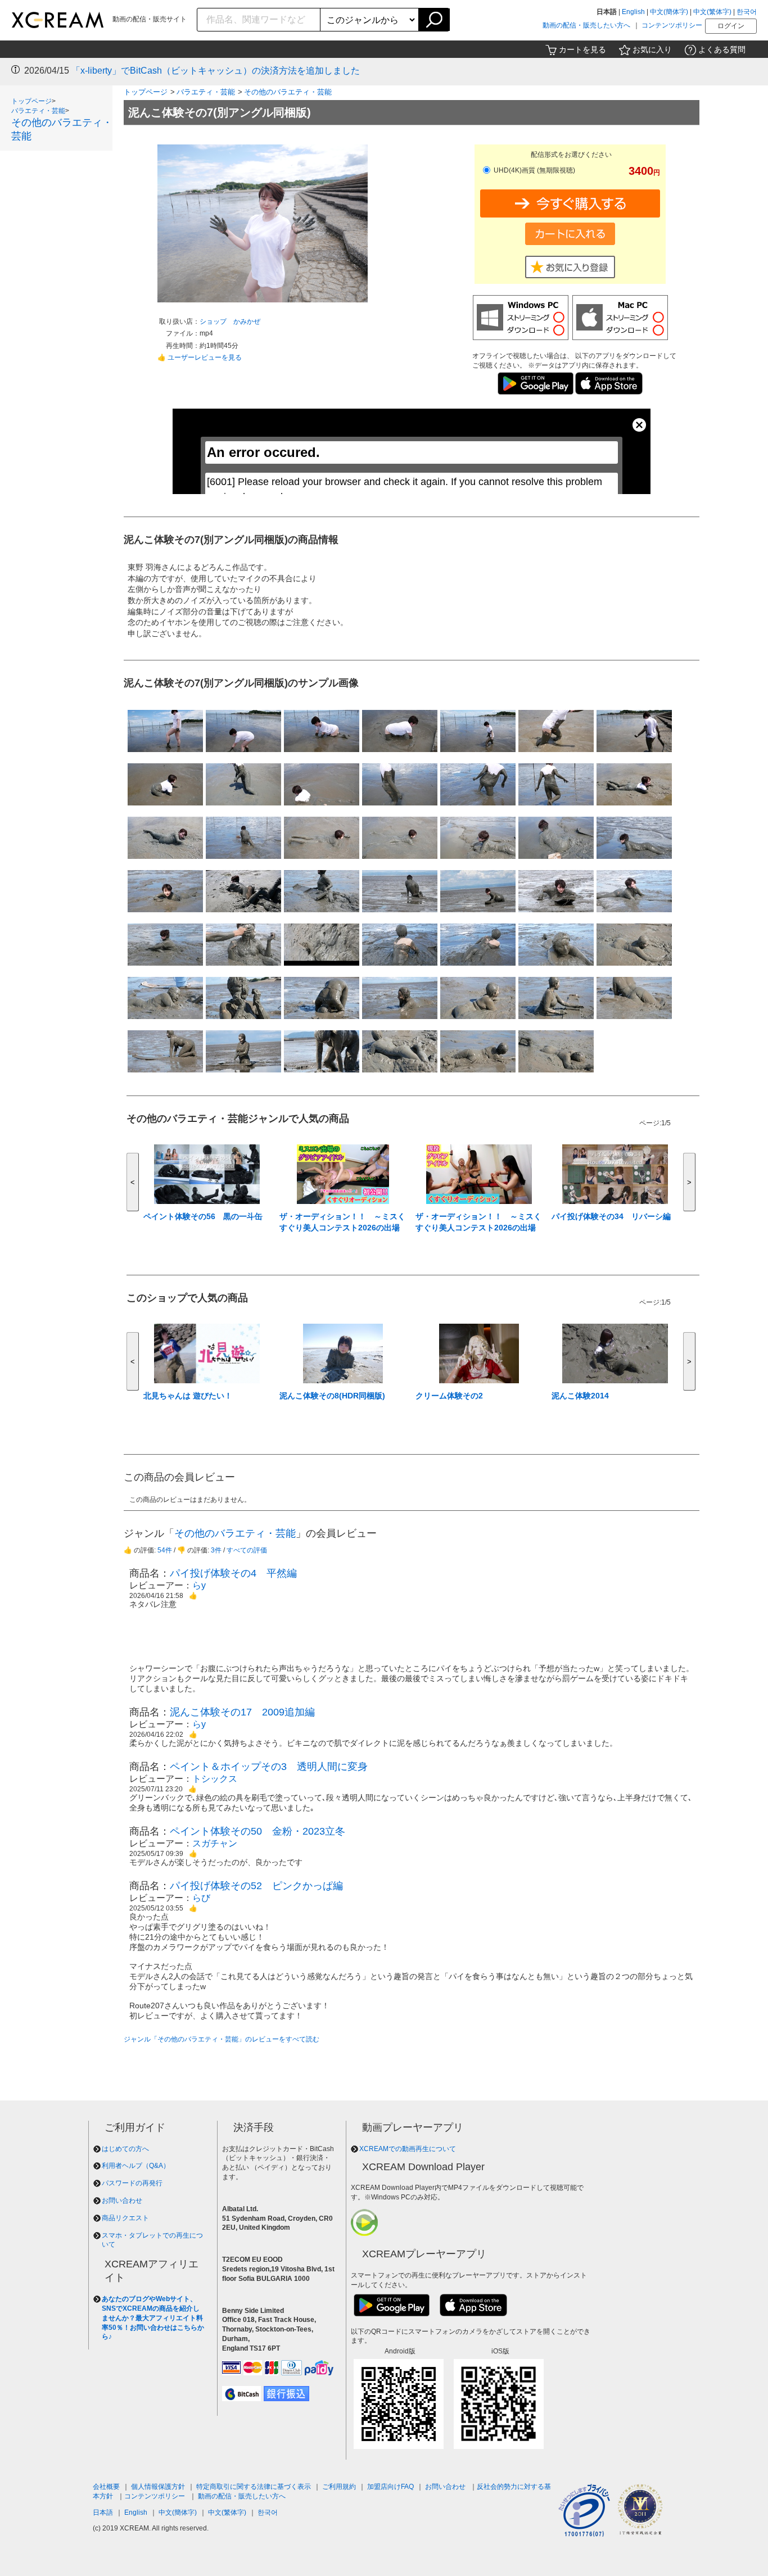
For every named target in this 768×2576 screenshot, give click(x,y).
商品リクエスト (125, 2218)
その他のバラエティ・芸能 (288, 92)
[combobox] (259, 20)
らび (201, 1898)
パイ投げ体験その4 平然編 (233, 1573)
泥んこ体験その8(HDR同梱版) (332, 1396)
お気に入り (652, 49)
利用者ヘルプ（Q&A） (136, 2166)
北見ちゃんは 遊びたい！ (188, 1396)
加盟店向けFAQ (390, 2487)
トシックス (215, 1779)
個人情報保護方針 (158, 2487)
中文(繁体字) (712, 12)
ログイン (731, 26)
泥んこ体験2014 (580, 1396)
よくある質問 (722, 49)
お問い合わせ (122, 2201)
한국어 (747, 12)
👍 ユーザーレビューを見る (200, 357)
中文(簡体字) (669, 12)
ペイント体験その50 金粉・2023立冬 (257, 1831)
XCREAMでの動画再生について (408, 2149)
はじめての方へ (125, 2149)
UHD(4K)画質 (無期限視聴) (534, 170)
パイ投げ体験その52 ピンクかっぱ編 (256, 1886)
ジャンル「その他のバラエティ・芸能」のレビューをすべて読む (222, 2039)
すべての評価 (247, 1550)
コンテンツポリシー (672, 25)
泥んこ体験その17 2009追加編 (242, 1712)
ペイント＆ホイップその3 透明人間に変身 (269, 1767)
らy (199, 1585)
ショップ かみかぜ (230, 322)
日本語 (103, 2512)
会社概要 (106, 2487)
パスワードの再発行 (132, 2183)
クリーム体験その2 (449, 1396)
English (633, 12)
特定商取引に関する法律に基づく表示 (254, 2487)
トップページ (31, 101)
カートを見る (582, 49)
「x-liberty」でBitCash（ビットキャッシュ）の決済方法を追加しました (216, 71)
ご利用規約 (339, 2487)
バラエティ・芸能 (38, 111)
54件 (165, 1550)
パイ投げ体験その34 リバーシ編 (611, 1216)
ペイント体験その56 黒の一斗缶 (203, 1216)
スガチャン (215, 1843)
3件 (216, 1550)
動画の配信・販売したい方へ (586, 25)
